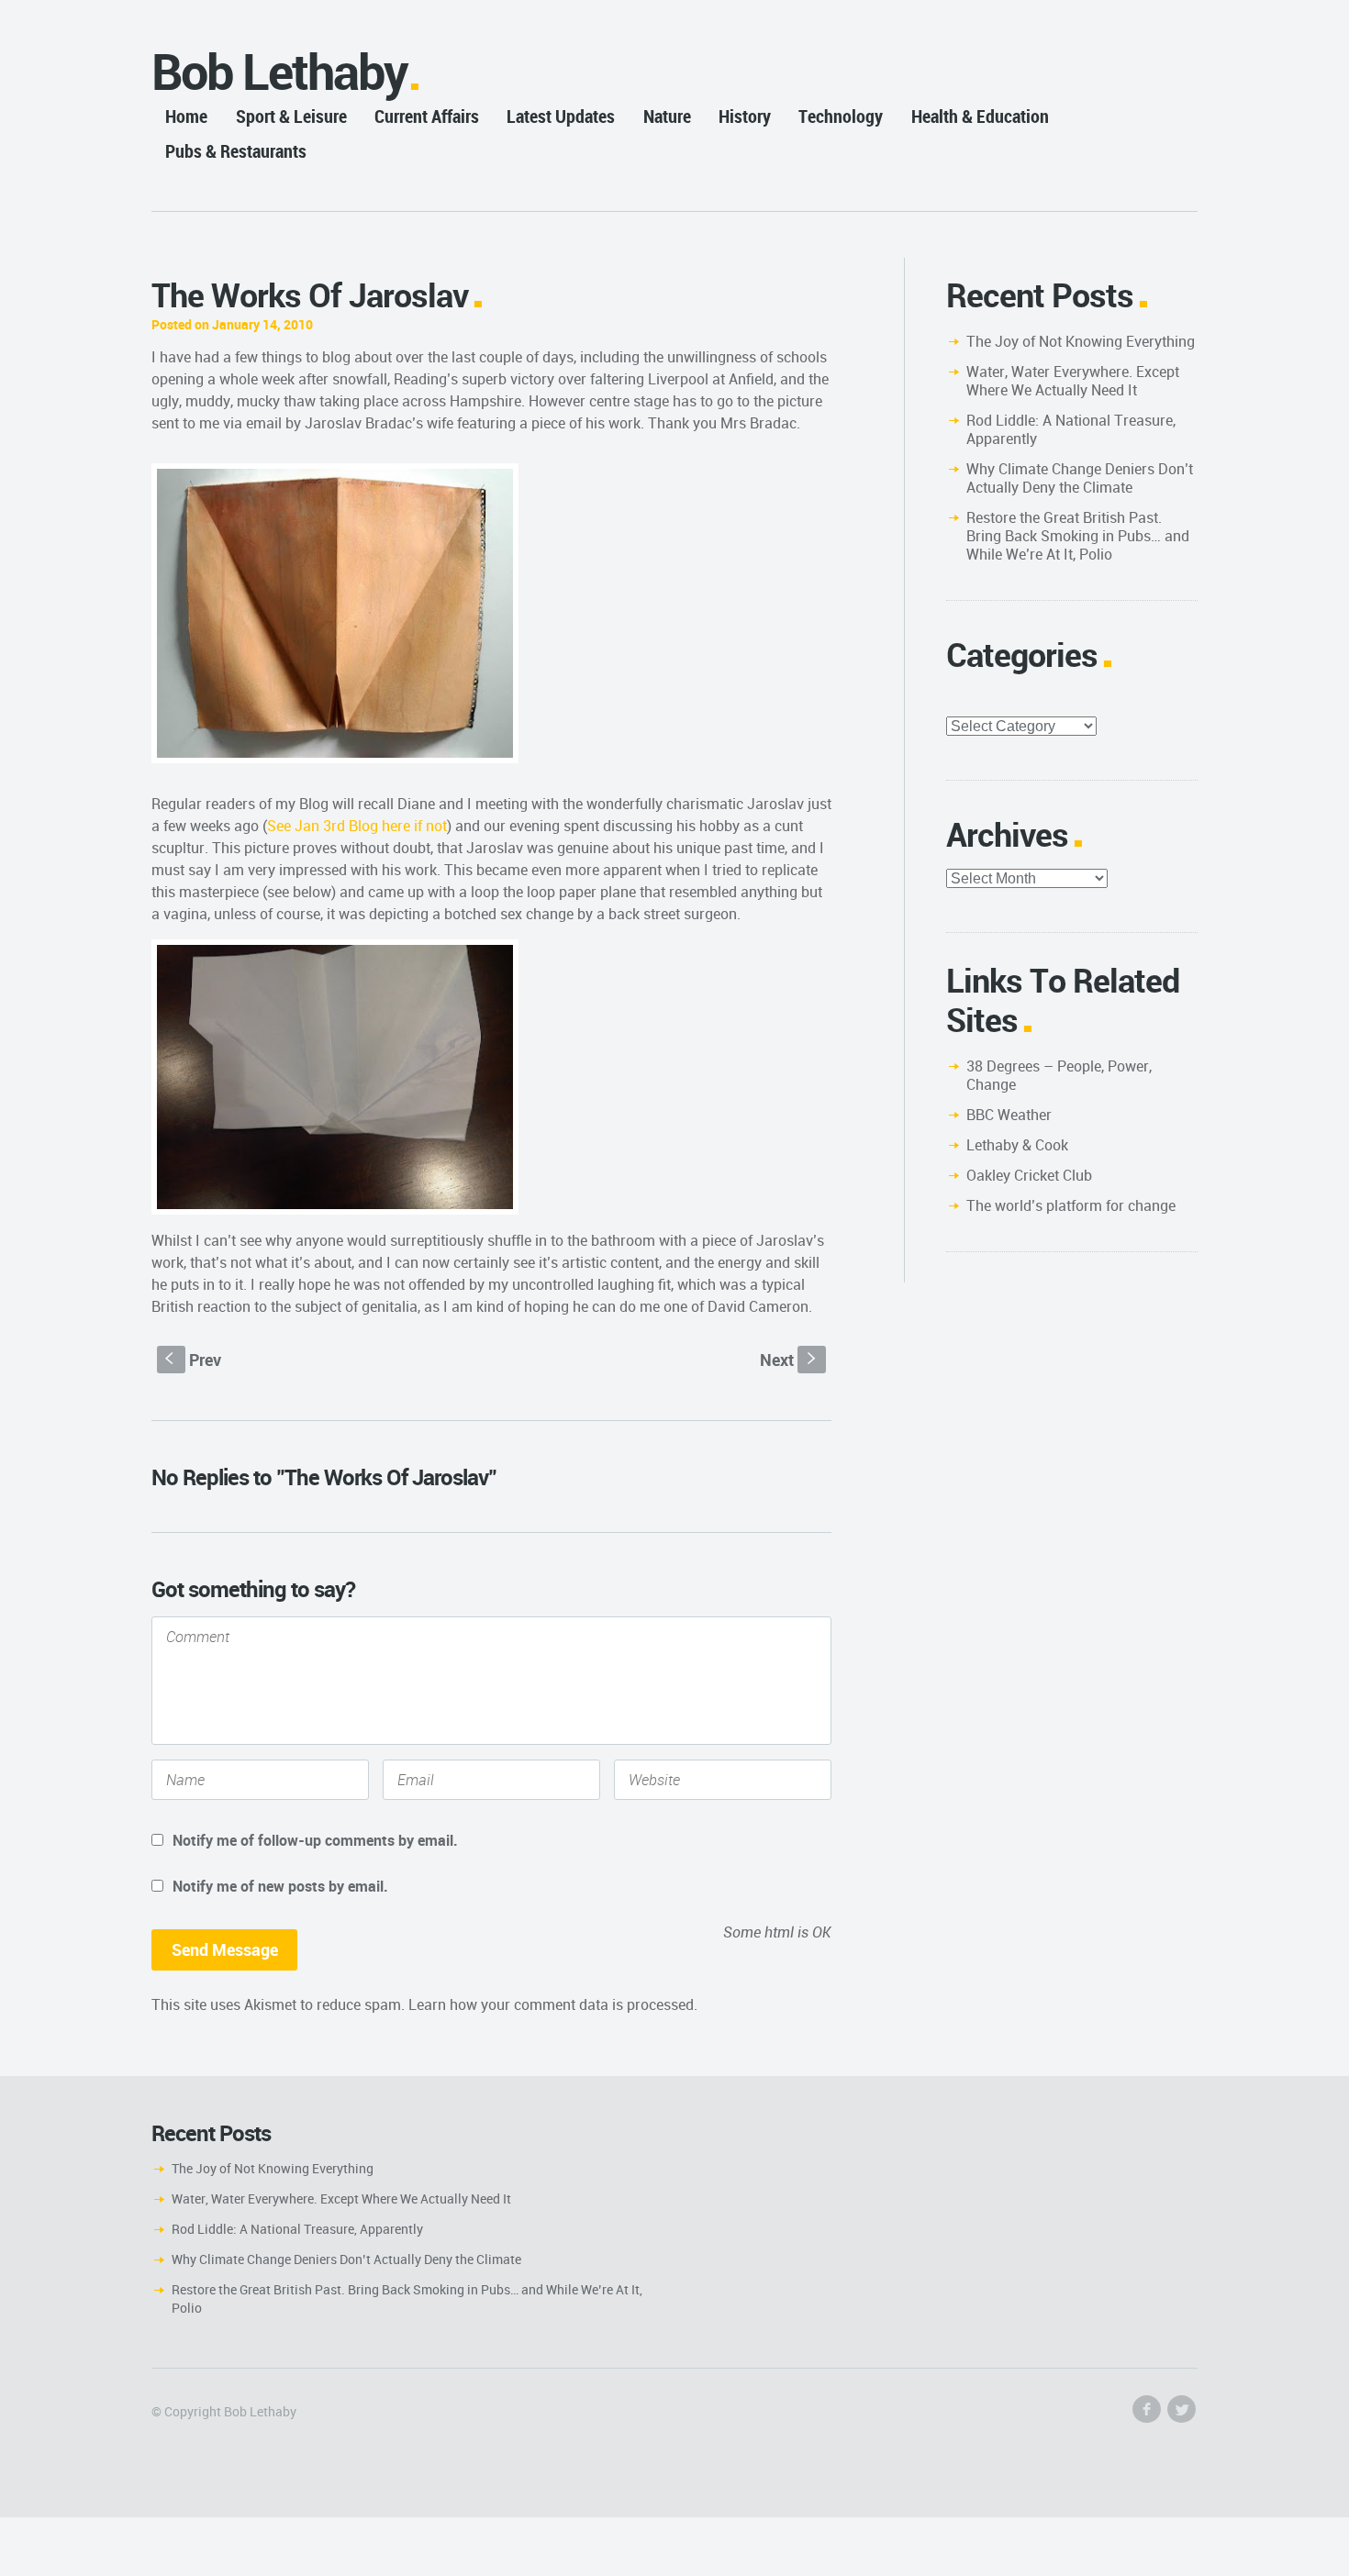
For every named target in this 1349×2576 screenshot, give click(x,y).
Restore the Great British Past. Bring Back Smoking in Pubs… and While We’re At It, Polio (1078, 536)
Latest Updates (561, 116)
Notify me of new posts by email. (280, 1886)
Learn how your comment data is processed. (553, 2004)
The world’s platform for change (1071, 1205)
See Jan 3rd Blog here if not (357, 826)
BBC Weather (1009, 1115)
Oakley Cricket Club (1029, 1175)
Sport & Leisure (291, 116)
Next (790, 1360)
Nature (667, 116)
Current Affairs (427, 116)
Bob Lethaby (279, 71)
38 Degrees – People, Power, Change (1059, 1075)
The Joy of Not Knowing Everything (1081, 341)
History (745, 116)
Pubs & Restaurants (236, 151)
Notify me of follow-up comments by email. (315, 1840)
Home (186, 116)
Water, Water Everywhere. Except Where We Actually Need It (1073, 381)
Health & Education (980, 116)
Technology (841, 116)
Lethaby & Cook (1017, 1145)
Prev (193, 1360)
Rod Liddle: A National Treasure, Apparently (1071, 429)
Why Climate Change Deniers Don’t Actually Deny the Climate (1080, 478)
